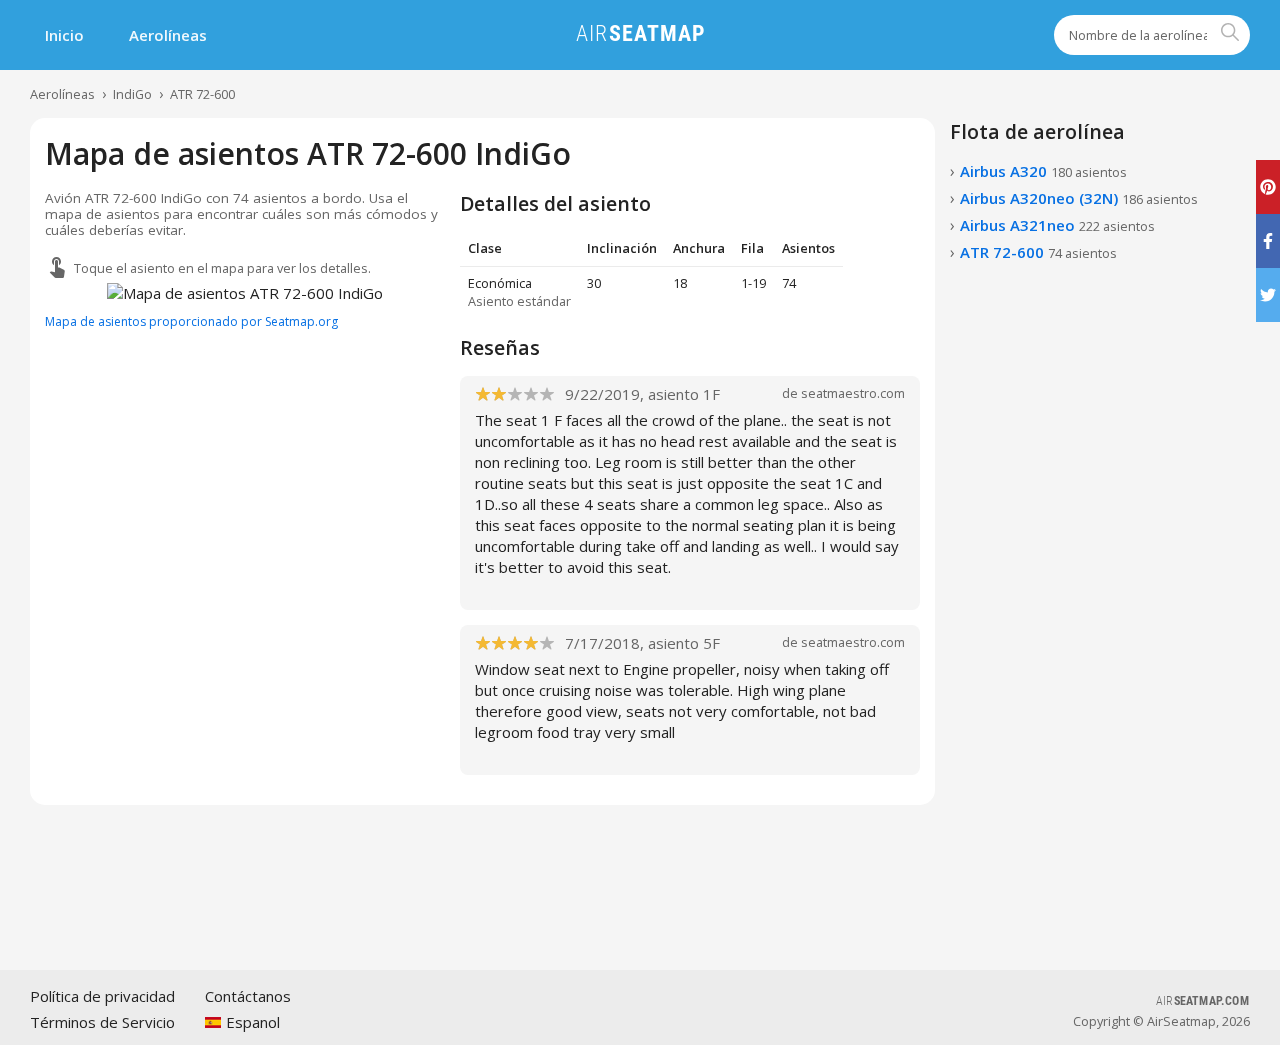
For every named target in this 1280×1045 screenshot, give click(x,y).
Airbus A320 (1043, 171)
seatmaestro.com (853, 393)
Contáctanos (248, 996)
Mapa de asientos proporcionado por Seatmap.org (191, 321)
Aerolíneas (168, 35)
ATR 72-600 (202, 94)
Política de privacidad (102, 996)
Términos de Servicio (102, 1022)
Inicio (64, 35)
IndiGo (132, 94)
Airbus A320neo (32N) (1079, 198)
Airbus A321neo (1057, 225)
